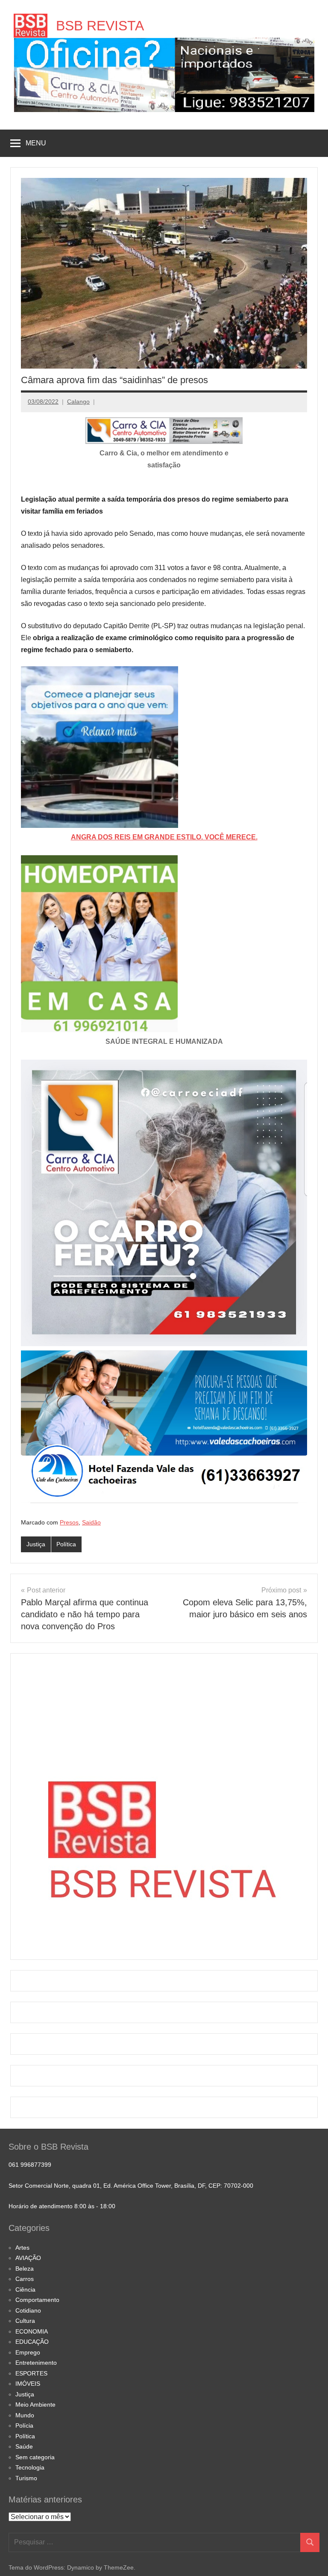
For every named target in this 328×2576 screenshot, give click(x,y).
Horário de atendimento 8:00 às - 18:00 (62, 2206)
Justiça (36, 1544)
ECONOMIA (32, 2331)
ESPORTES (31, 2373)
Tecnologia (30, 2467)
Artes (22, 2248)
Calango (78, 402)
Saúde (24, 2446)
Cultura (25, 2321)
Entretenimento (36, 2363)
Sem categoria (35, 2457)
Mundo (25, 2415)
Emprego (28, 2352)
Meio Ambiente (35, 2405)
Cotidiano (28, 2310)
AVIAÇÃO (28, 2258)
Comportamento (37, 2300)
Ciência (25, 2289)
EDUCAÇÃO (32, 2342)
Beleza (25, 2269)
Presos (69, 1522)
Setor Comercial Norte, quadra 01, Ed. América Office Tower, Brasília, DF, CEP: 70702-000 (131, 2186)
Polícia (24, 2425)
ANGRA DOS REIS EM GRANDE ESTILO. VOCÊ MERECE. (164, 837)
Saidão (91, 1522)
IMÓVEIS (28, 2384)
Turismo (26, 2478)
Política (66, 1544)
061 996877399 (30, 2165)
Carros (25, 2279)
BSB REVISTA (100, 26)
